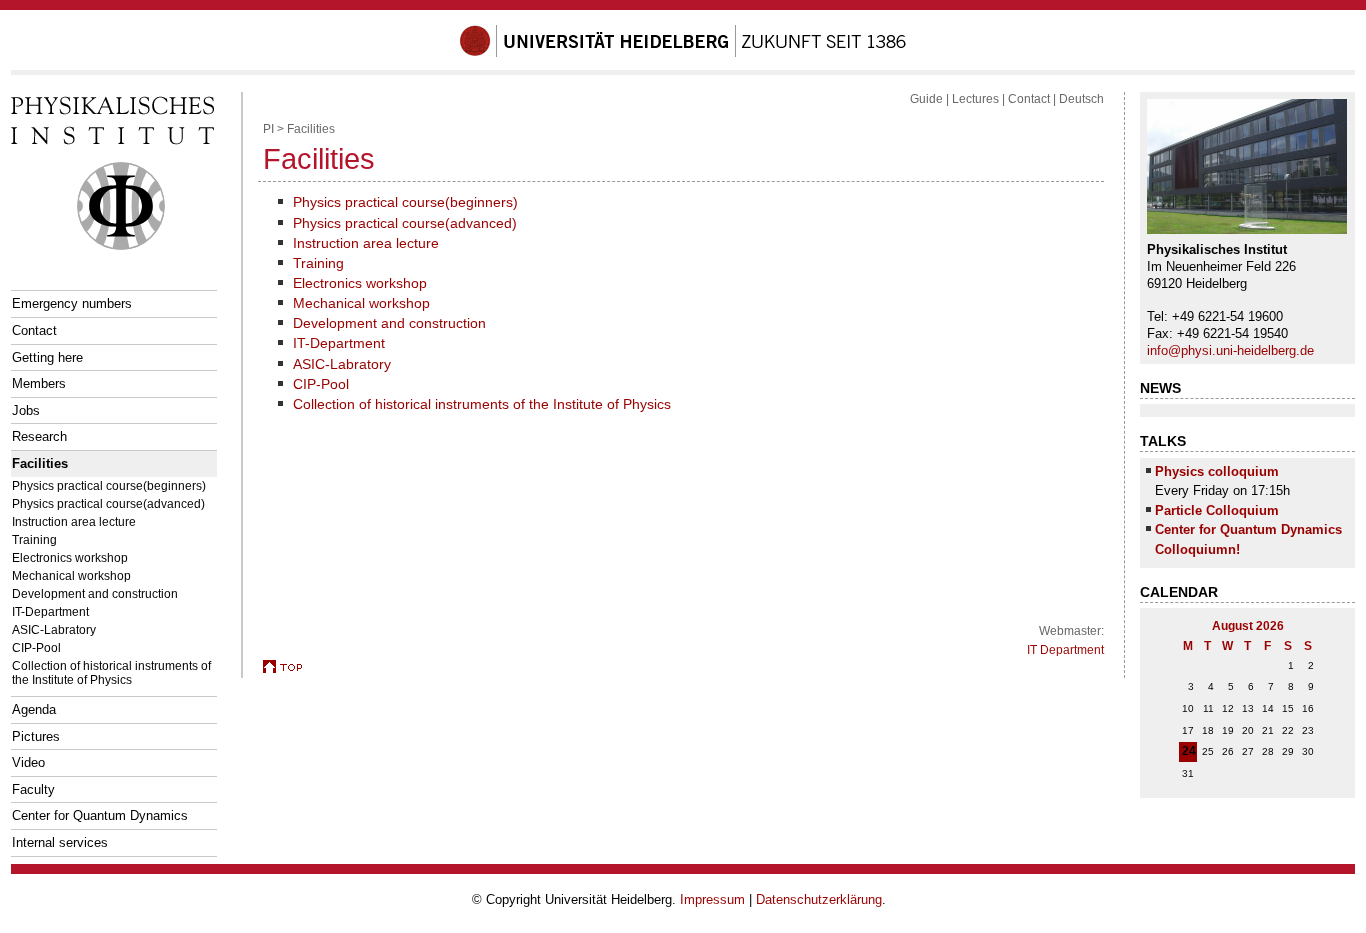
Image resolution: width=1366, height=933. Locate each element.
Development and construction (95, 593)
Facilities (40, 463)
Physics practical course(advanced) (108, 503)
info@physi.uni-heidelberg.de (1230, 350)
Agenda (34, 709)
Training (34, 539)
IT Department (1065, 650)
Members (39, 383)
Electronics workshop (70, 557)
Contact (34, 330)
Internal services (60, 842)
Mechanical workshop (71, 575)
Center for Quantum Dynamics (100, 815)
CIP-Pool (36, 647)
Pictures (36, 736)
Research (39, 436)
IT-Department (50, 611)
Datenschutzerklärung (819, 899)
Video (28, 762)
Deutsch (1081, 99)
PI (268, 129)
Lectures (975, 99)
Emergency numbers (72, 303)
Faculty (33, 789)
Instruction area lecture (74, 521)
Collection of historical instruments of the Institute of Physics (111, 672)
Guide (926, 99)
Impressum (712, 899)
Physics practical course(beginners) (109, 485)
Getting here (47, 357)
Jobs (26, 410)
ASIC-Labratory (54, 629)
